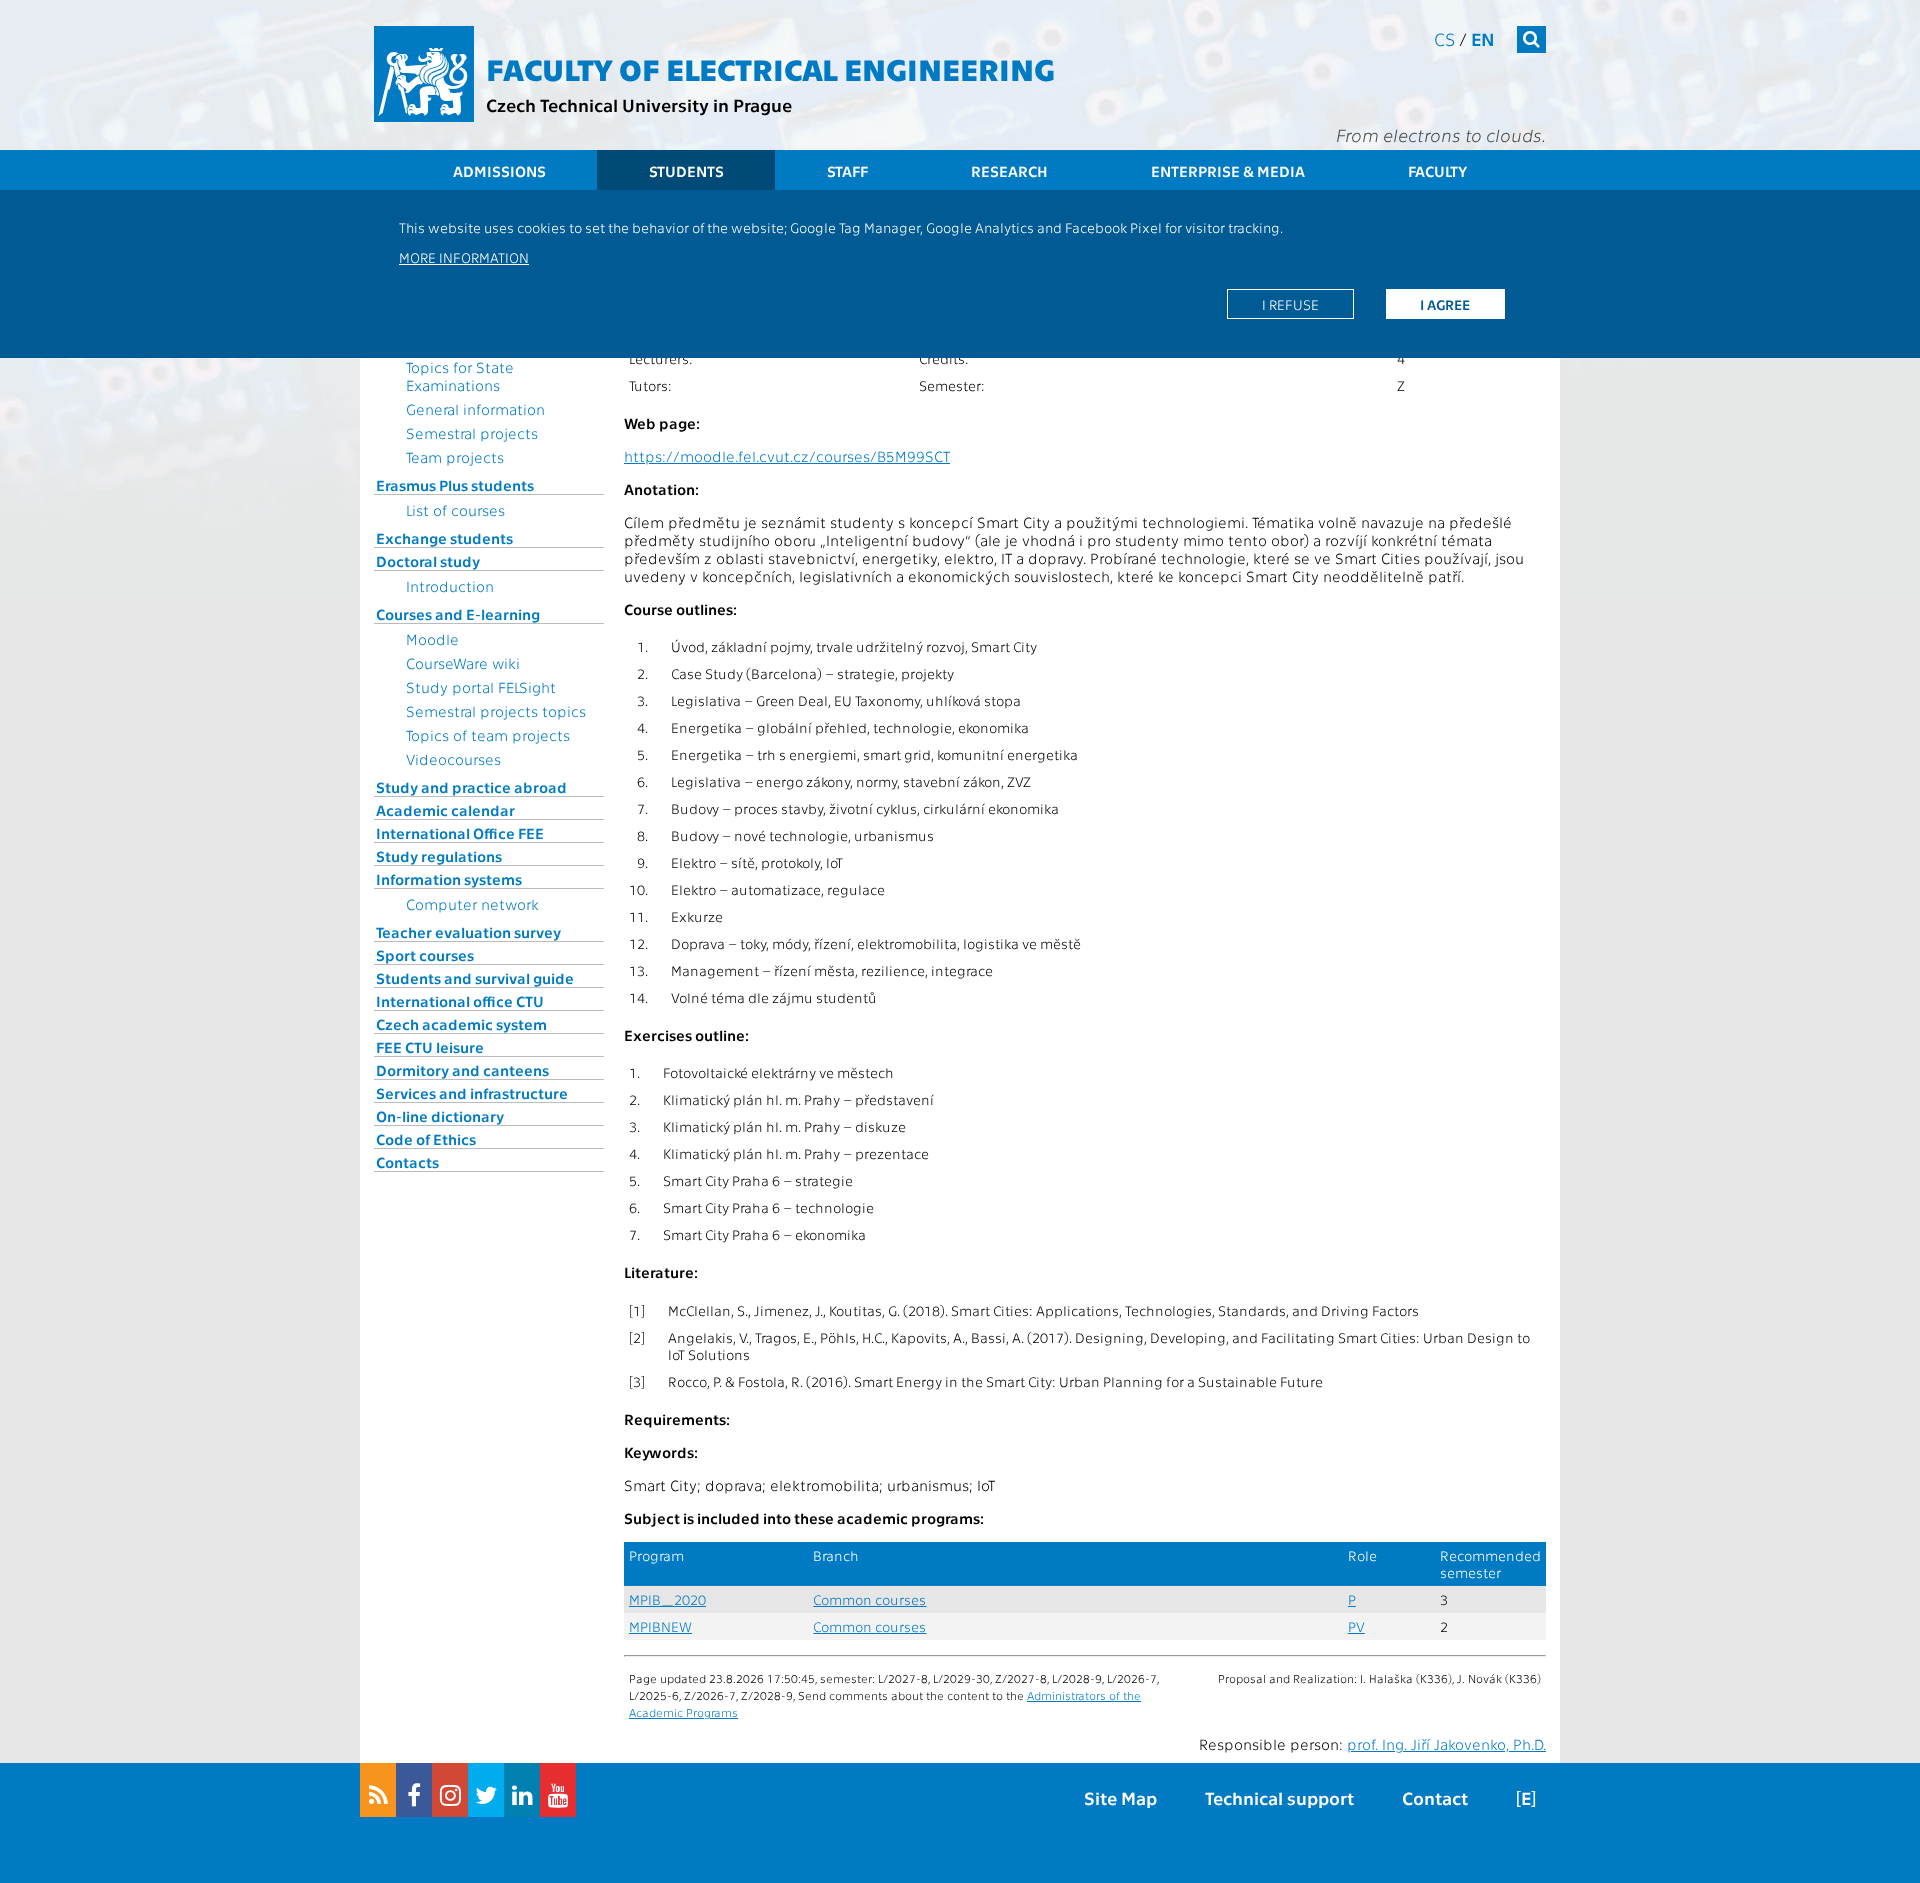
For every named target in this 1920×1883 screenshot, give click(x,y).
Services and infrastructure (472, 1093)
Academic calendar (445, 810)
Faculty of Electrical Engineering (770, 68)
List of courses (455, 510)
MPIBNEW (660, 1626)
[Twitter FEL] (486, 1790)
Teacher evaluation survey (468, 932)
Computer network (472, 904)
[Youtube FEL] (558, 1790)
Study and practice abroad (471, 787)
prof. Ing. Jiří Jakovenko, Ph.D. (1446, 1744)
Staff (847, 171)
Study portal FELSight (481, 687)
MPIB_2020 (667, 1599)
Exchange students (444, 538)
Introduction (450, 586)
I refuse (1290, 304)
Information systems (449, 879)
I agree (1445, 304)
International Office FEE (460, 833)
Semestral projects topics (496, 711)
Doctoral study (428, 561)
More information (464, 257)
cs (1444, 38)
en (1483, 38)
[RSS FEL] (378, 1790)
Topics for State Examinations (460, 376)
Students (686, 171)
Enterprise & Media (1228, 171)
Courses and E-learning (458, 614)
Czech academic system (461, 1024)
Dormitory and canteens (462, 1070)
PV (1356, 1626)
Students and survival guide (475, 978)
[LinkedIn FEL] (522, 1790)
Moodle (432, 639)
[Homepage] (424, 74)
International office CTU (460, 1001)
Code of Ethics (426, 1139)
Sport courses (425, 955)
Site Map (1120, 1797)
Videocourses (453, 759)
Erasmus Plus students (455, 485)
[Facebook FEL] (414, 1790)
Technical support (1279, 1797)
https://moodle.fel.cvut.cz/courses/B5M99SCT (787, 456)
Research (1009, 171)
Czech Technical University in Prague (639, 104)
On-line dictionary (440, 1116)
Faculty (1437, 171)
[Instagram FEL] (450, 1790)
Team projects (455, 457)
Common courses (869, 1599)
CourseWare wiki (463, 663)
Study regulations (439, 856)
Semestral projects (472, 433)
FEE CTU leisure (430, 1047)
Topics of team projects (488, 735)
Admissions (499, 171)
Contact (1435, 1797)
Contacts (407, 1162)
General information (475, 409)
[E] (1526, 1797)
